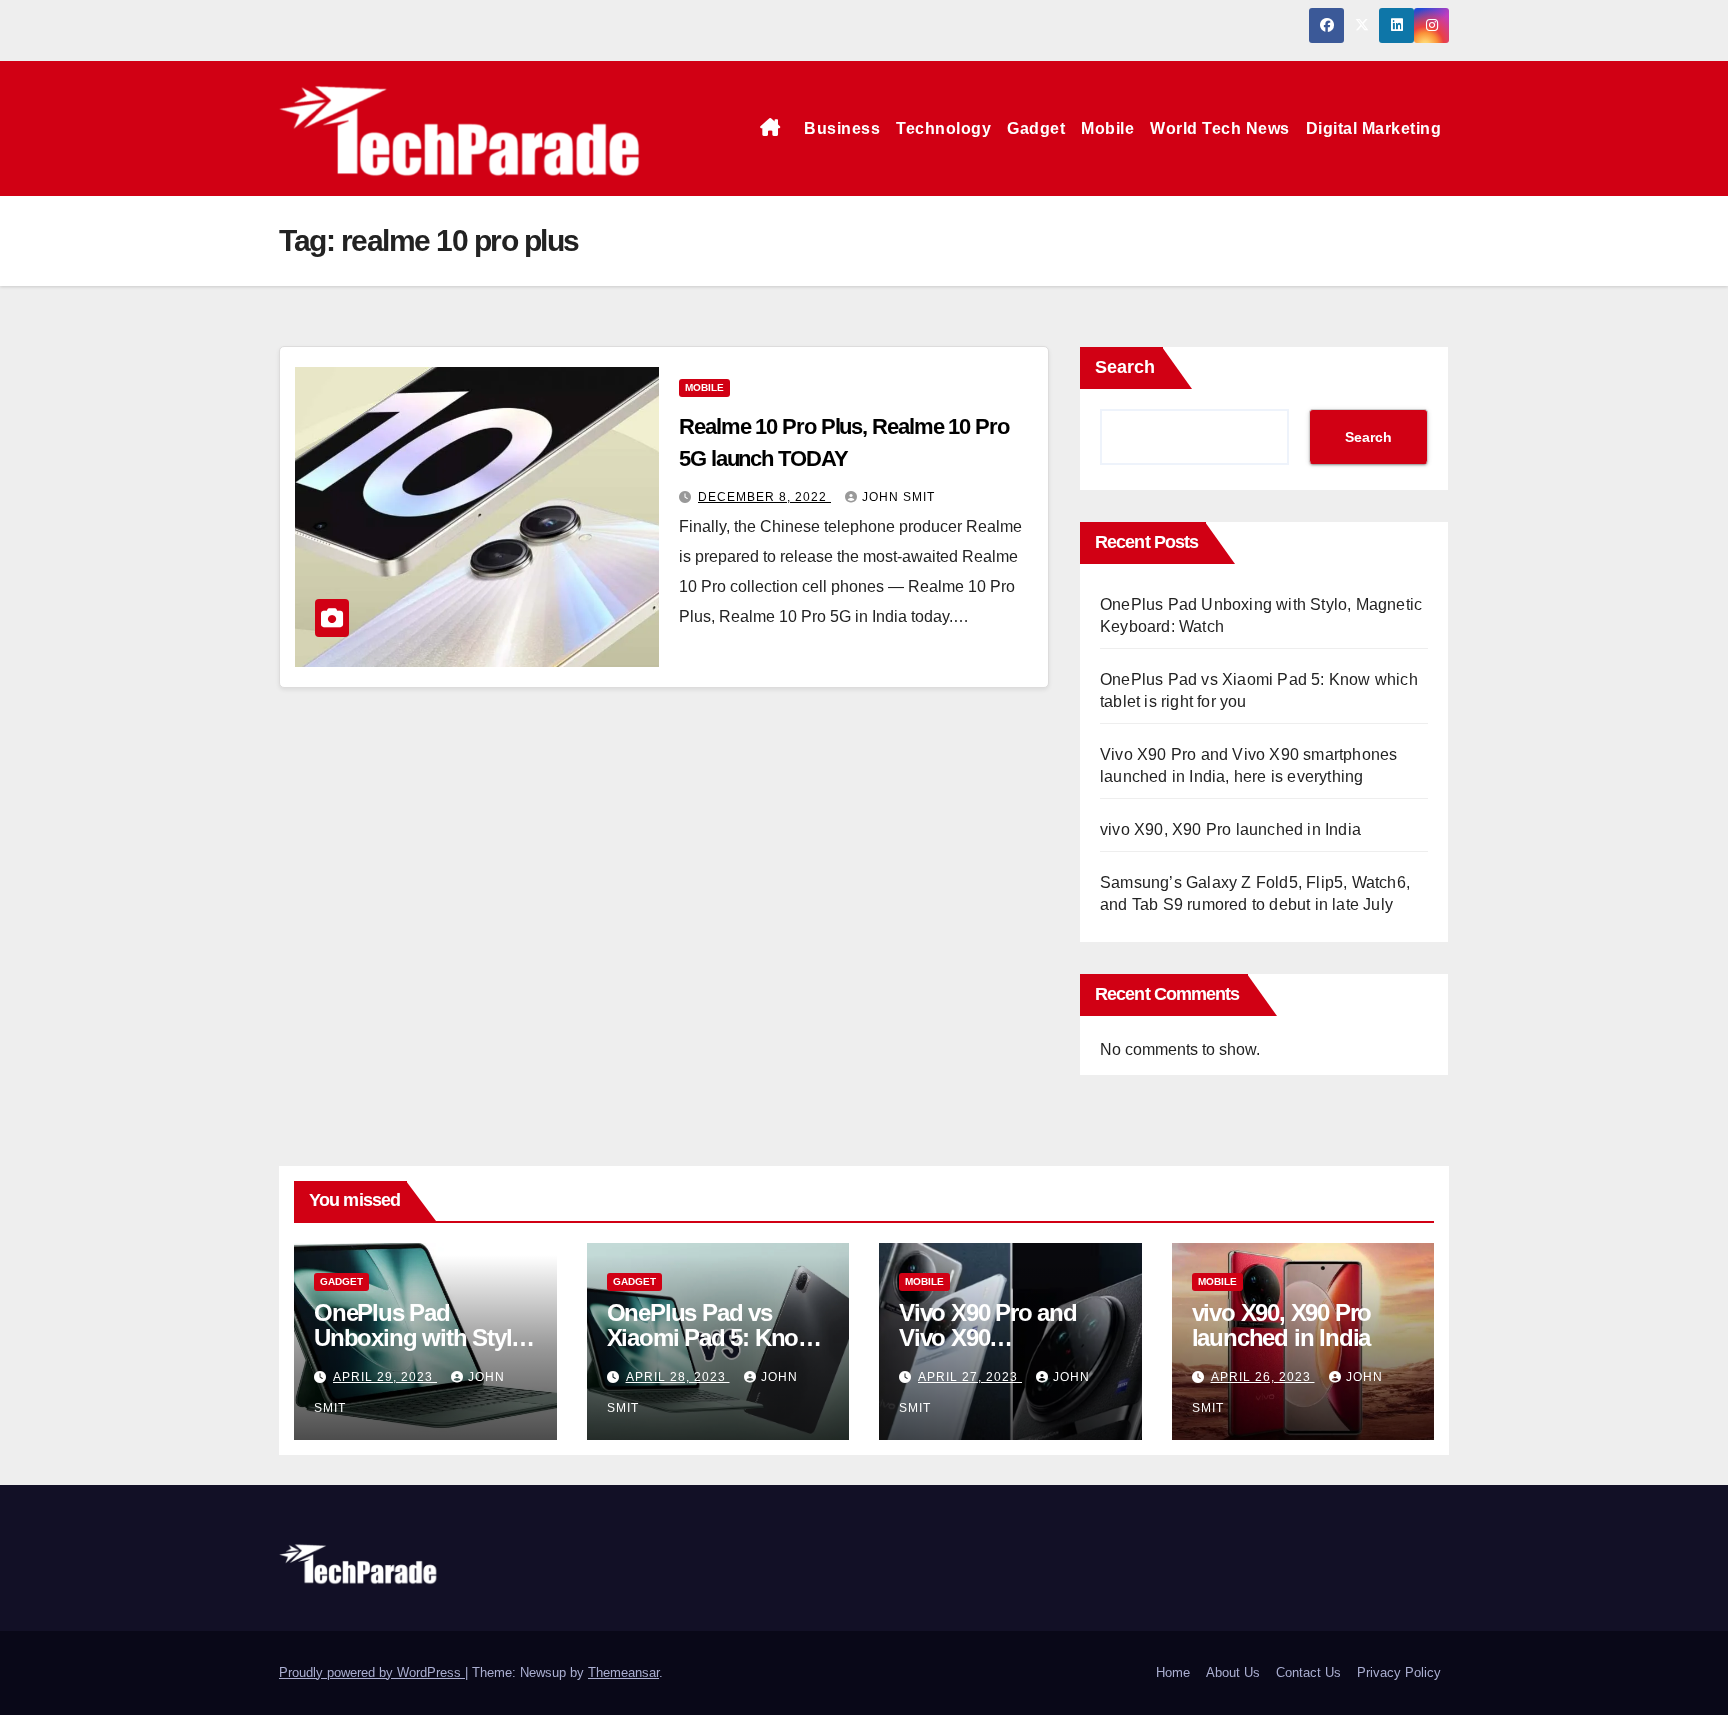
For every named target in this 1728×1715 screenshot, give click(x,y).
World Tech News (1220, 128)
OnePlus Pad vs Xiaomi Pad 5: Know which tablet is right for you (711, 1350)
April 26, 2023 (1263, 1377)
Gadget (1036, 128)
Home (1173, 1672)
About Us (1233, 1672)
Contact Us (1308, 1672)
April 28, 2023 (678, 1377)
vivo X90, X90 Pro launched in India (1230, 829)
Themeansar (623, 1672)
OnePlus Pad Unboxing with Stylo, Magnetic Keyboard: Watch (422, 1350)
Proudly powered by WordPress (372, 1672)
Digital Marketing (1374, 128)
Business (842, 128)
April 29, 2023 (385, 1377)
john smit (898, 497)
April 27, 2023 (970, 1377)
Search (1125, 367)
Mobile (1107, 128)
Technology (943, 128)
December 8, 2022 (764, 497)
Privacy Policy (1399, 1672)
